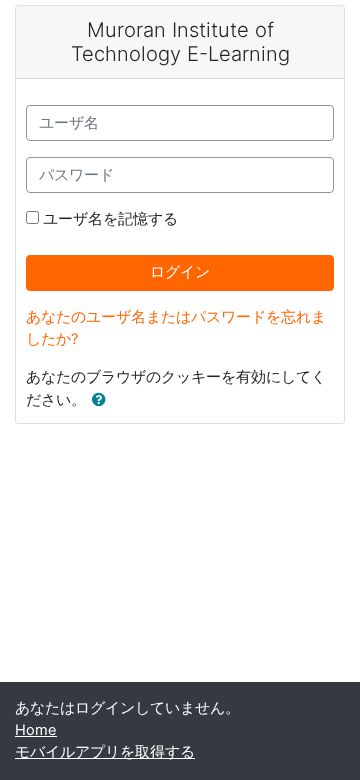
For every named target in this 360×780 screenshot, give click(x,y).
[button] (103, 401)
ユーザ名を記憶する (110, 219)
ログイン (180, 272)
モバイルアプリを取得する (105, 752)
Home (36, 730)
